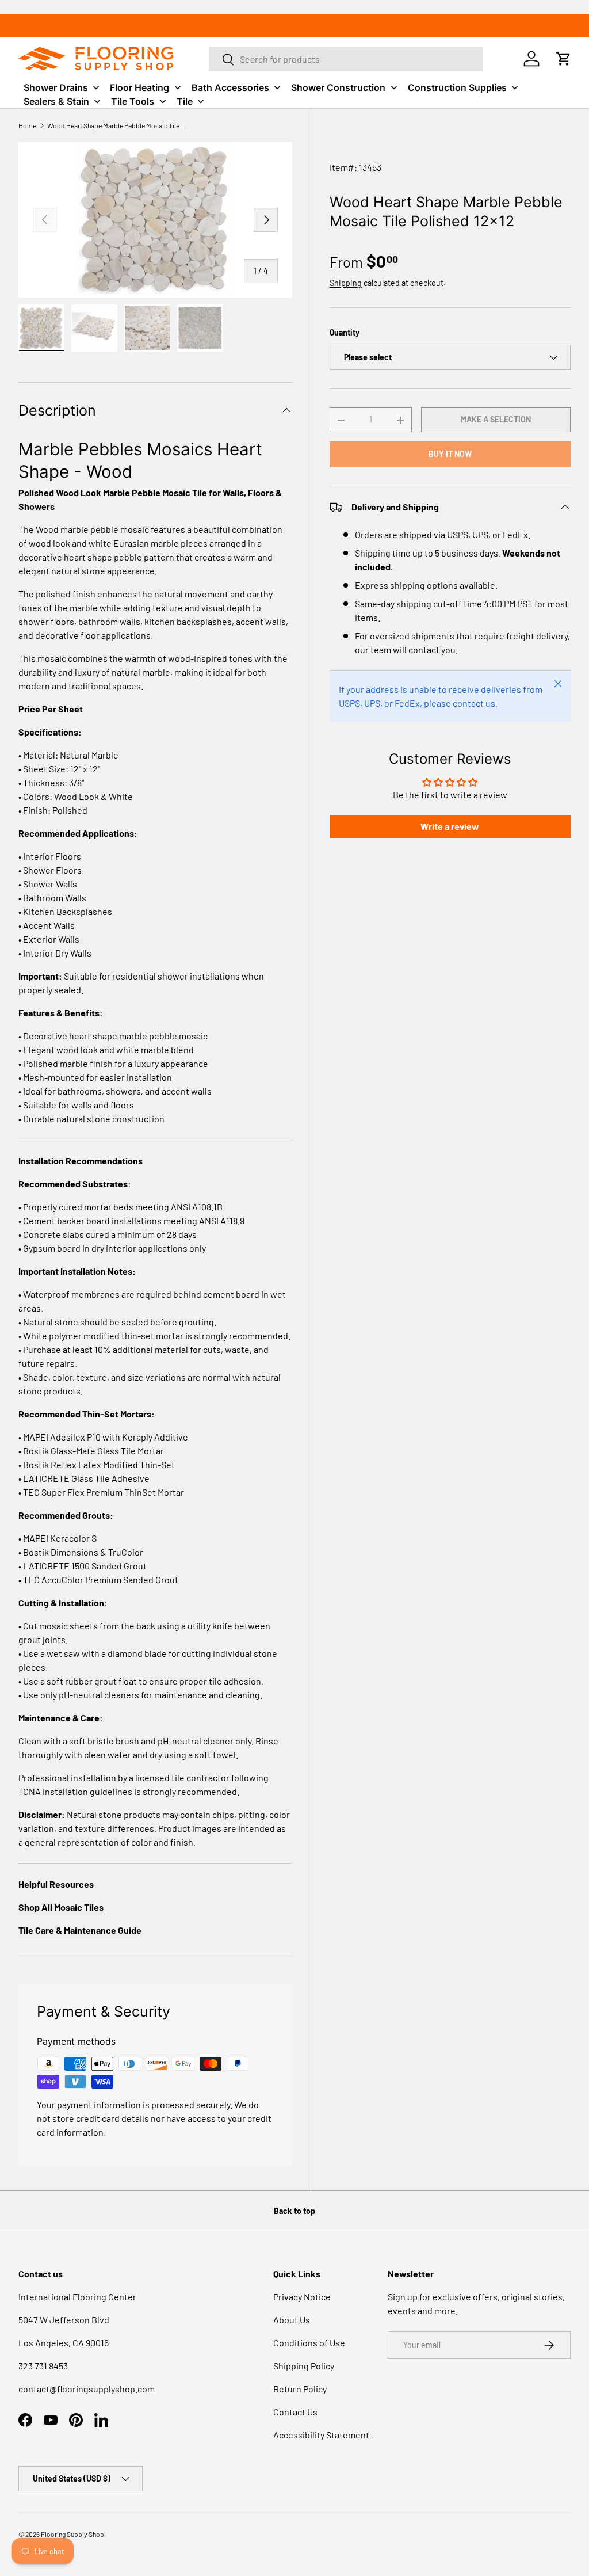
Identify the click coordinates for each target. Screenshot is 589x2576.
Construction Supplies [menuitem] (457, 87)
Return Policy (300, 2389)
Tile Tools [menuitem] (133, 101)
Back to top (294, 2211)
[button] (564, 59)
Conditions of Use (309, 2343)
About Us (292, 2320)
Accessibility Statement (321, 2435)
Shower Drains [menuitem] (56, 87)
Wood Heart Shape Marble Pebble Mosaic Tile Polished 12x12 (116, 125)
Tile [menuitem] (185, 101)
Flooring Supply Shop (72, 2534)
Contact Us (295, 2412)
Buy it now (450, 454)
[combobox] (346, 59)
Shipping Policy (304, 2366)
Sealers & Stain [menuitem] (56, 101)
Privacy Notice (302, 2297)
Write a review (450, 826)
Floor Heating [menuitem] (139, 87)
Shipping (346, 283)
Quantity (345, 332)
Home (27, 125)
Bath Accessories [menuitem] (230, 87)
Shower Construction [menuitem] (338, 87)
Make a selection (496, 419)
